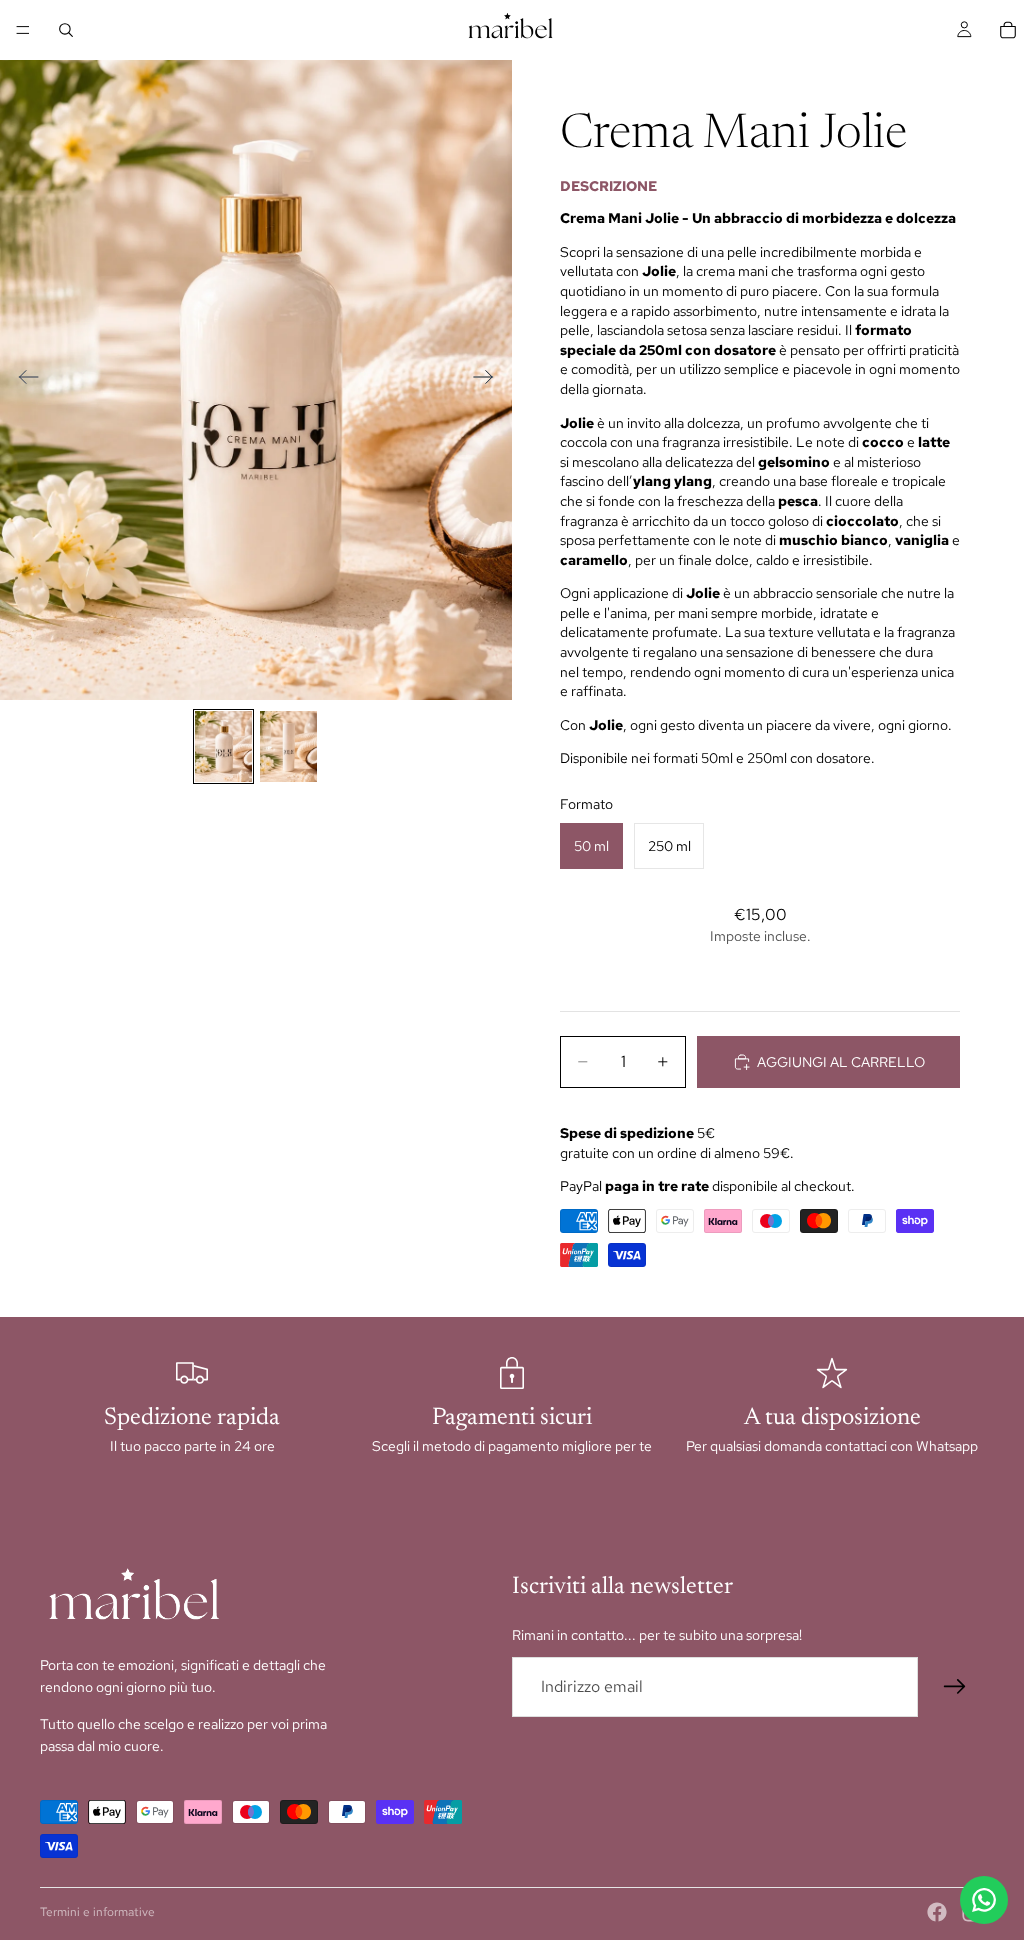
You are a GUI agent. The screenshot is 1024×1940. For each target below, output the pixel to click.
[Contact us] (984, 1900)
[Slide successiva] (489, 380)
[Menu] (23, 30)
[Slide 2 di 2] (288, 746)
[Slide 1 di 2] (223, 746)
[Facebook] (937, 1912)
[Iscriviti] (955, 1687)
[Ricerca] (66, 30)
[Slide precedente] (22, 380)
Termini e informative (97, 1912)
